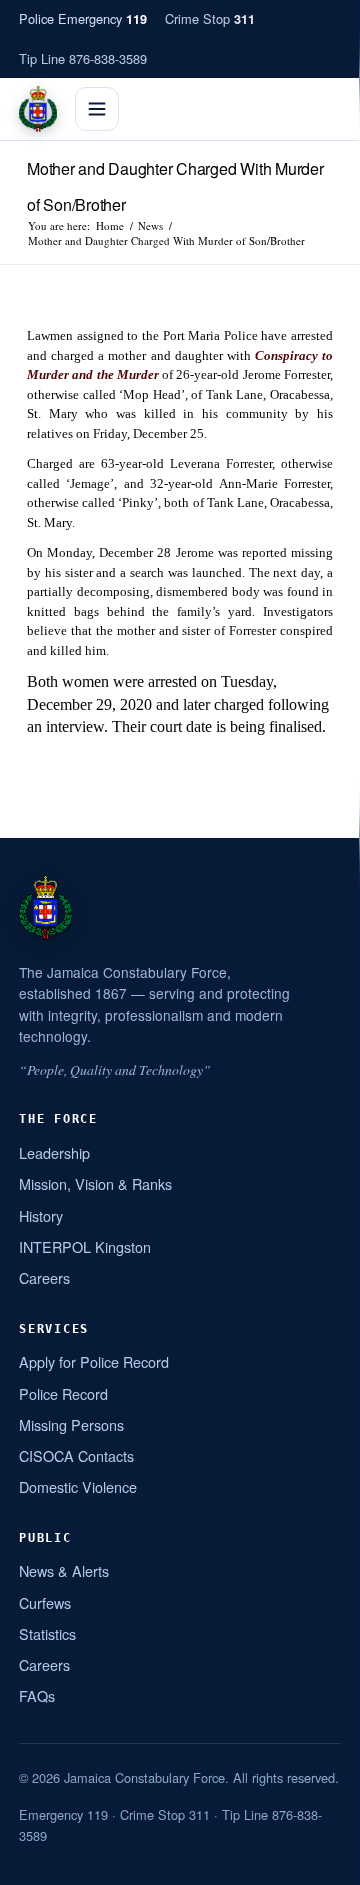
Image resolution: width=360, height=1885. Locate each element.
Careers (44, 1277)
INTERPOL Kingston (85, 1246)
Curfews (45, 1602)
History (41, 1215)
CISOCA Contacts (76, 1455)
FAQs (37, 1695)
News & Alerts (64, 1570)
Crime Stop (210, 18)
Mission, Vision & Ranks (95, 1183)
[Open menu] (97, 109)
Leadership (54, 1152)
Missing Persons (71, 1424)
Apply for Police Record (94, 1361)
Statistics (47, 1633)
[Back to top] (319, 1862)
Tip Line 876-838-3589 (83, 58)
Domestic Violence (78, 1486)
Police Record (63, 1393)
